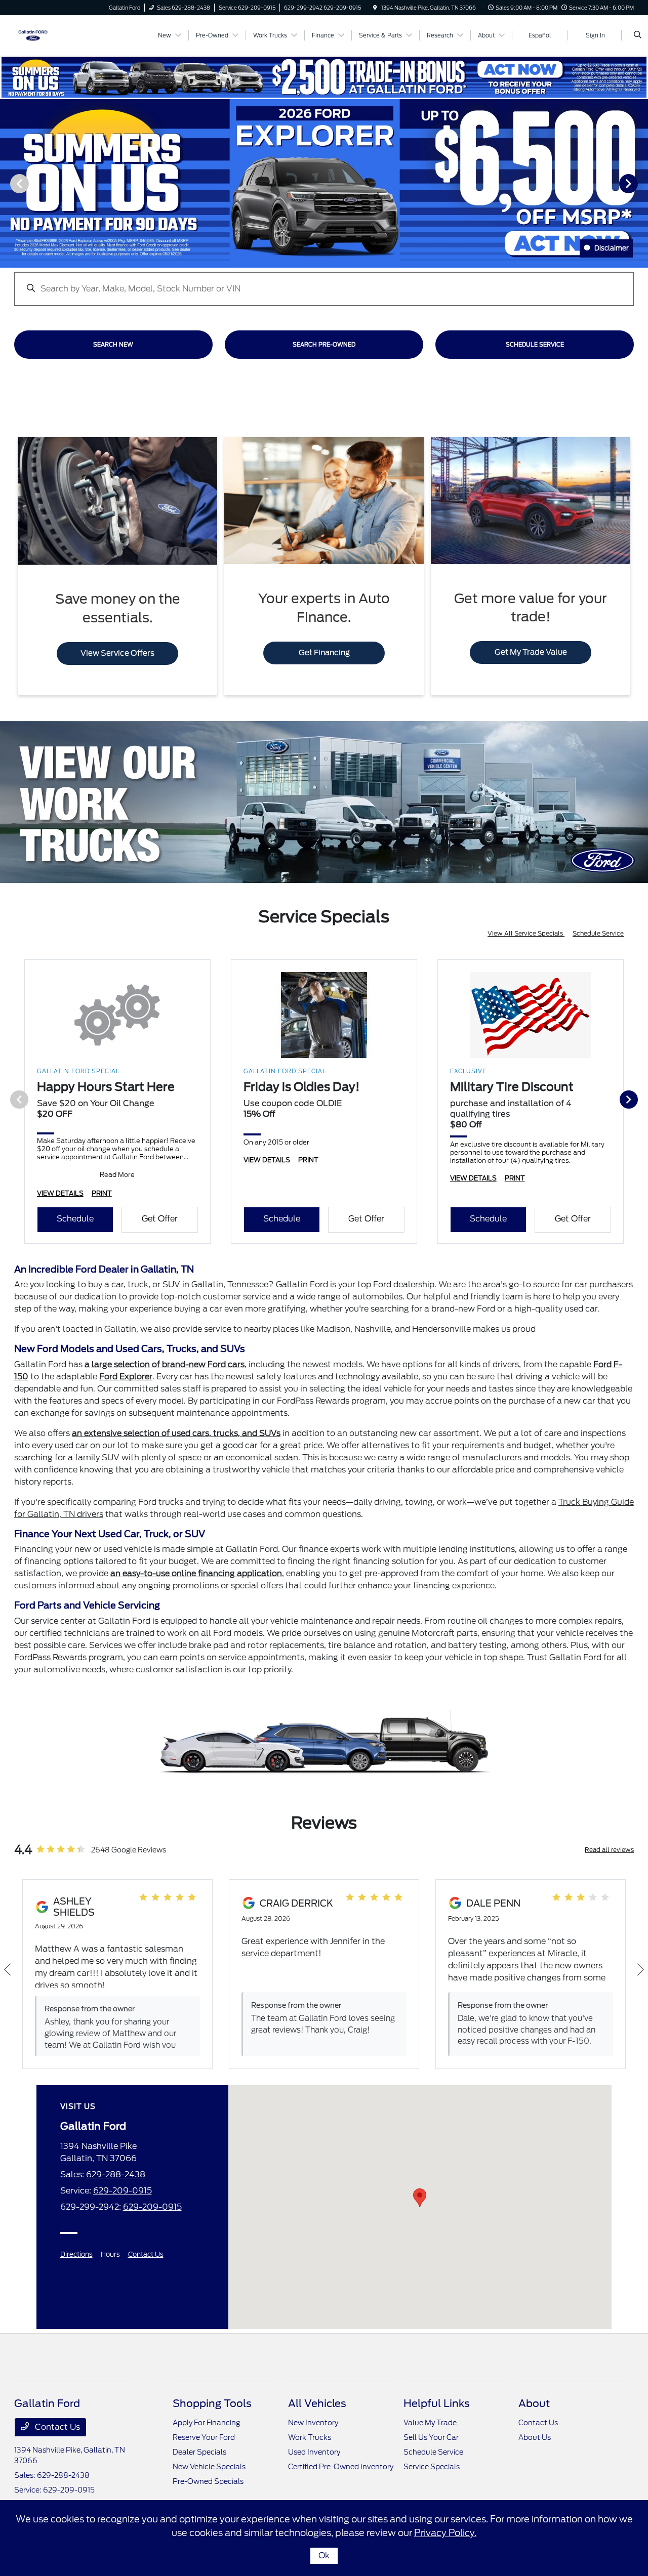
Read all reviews (609, 1850)
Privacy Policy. (445, 2533)
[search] (638, 35)
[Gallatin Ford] (33, 35)
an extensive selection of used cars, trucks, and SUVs (176, 1433)
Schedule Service (598, 933)
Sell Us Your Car (431, 2437)
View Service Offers (117, 653)
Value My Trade (430, 2423)
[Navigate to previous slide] (8, 183)
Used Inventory (314, 2452)
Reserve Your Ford (204, 2437)
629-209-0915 (123, 2191)
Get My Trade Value (531, 652)
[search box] (324, 284)
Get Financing (324, 653)
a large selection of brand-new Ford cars (165, 1364)
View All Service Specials (526, 933)
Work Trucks (310, 2437)
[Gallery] (324, 183)
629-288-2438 (116, 2174)
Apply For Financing (206, 2423)
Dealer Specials (199, 2452)
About (534, 2403)
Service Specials (432, 2467)
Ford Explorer (126, 1377)
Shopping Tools (212, 2403)
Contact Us (146, 2254)
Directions (76, 2254)
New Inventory (313, 2423)
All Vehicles (317, 2403)
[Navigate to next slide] (640, 183)
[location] (375, 8)
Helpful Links (437, 2403)
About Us (535, 2437)
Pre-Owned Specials (208, 2481)
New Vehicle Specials (209, 2467)
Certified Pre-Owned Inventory (341, 2467)
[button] (420, 2198)
